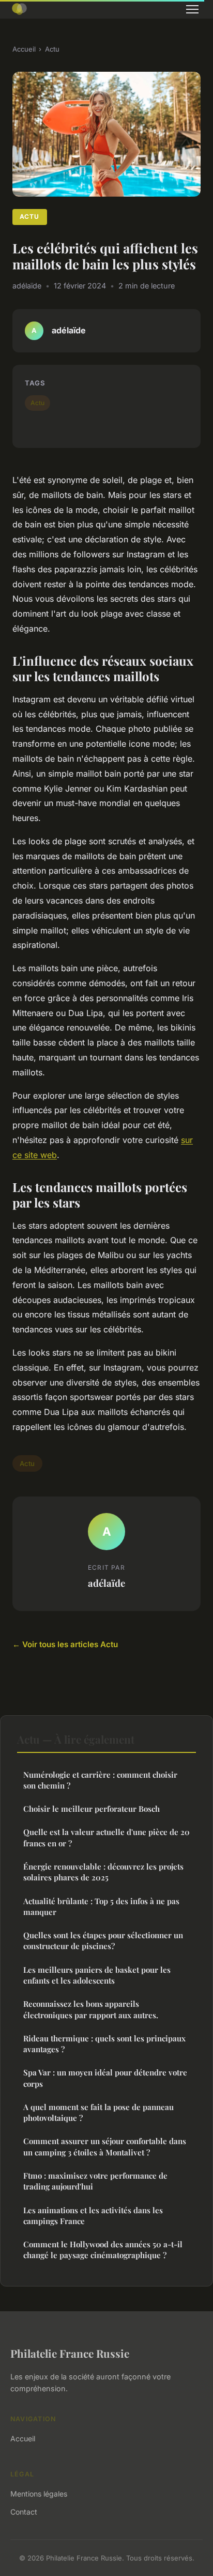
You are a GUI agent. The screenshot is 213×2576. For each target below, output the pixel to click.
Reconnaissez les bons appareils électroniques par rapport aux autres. (91, 2009)
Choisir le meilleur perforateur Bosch (92, 1809)
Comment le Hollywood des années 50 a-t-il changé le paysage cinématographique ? (103, 2250)
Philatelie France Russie (70, 2353)
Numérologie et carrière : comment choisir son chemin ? (100, 1780)
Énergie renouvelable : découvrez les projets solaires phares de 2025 (103, 1872)
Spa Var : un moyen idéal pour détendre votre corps (105, 2078)
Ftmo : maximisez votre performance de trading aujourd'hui (95, 2181)
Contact (24, 2512)
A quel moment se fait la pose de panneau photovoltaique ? (98, 2112)
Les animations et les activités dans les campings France (93, 2216)
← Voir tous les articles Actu (65, 1644)
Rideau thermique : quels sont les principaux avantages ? (104, 2044)
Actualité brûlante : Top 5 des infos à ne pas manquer (101, 1906)
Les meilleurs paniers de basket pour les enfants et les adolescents (97, 1975)
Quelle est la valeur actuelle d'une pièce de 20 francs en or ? (106, 1837)
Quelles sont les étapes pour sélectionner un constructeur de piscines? (103, 1941)
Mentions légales (39, 2494)
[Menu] (192, 9)
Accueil (24, 49)
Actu (52, 49)
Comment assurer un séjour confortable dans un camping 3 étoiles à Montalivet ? (105, 2146)
